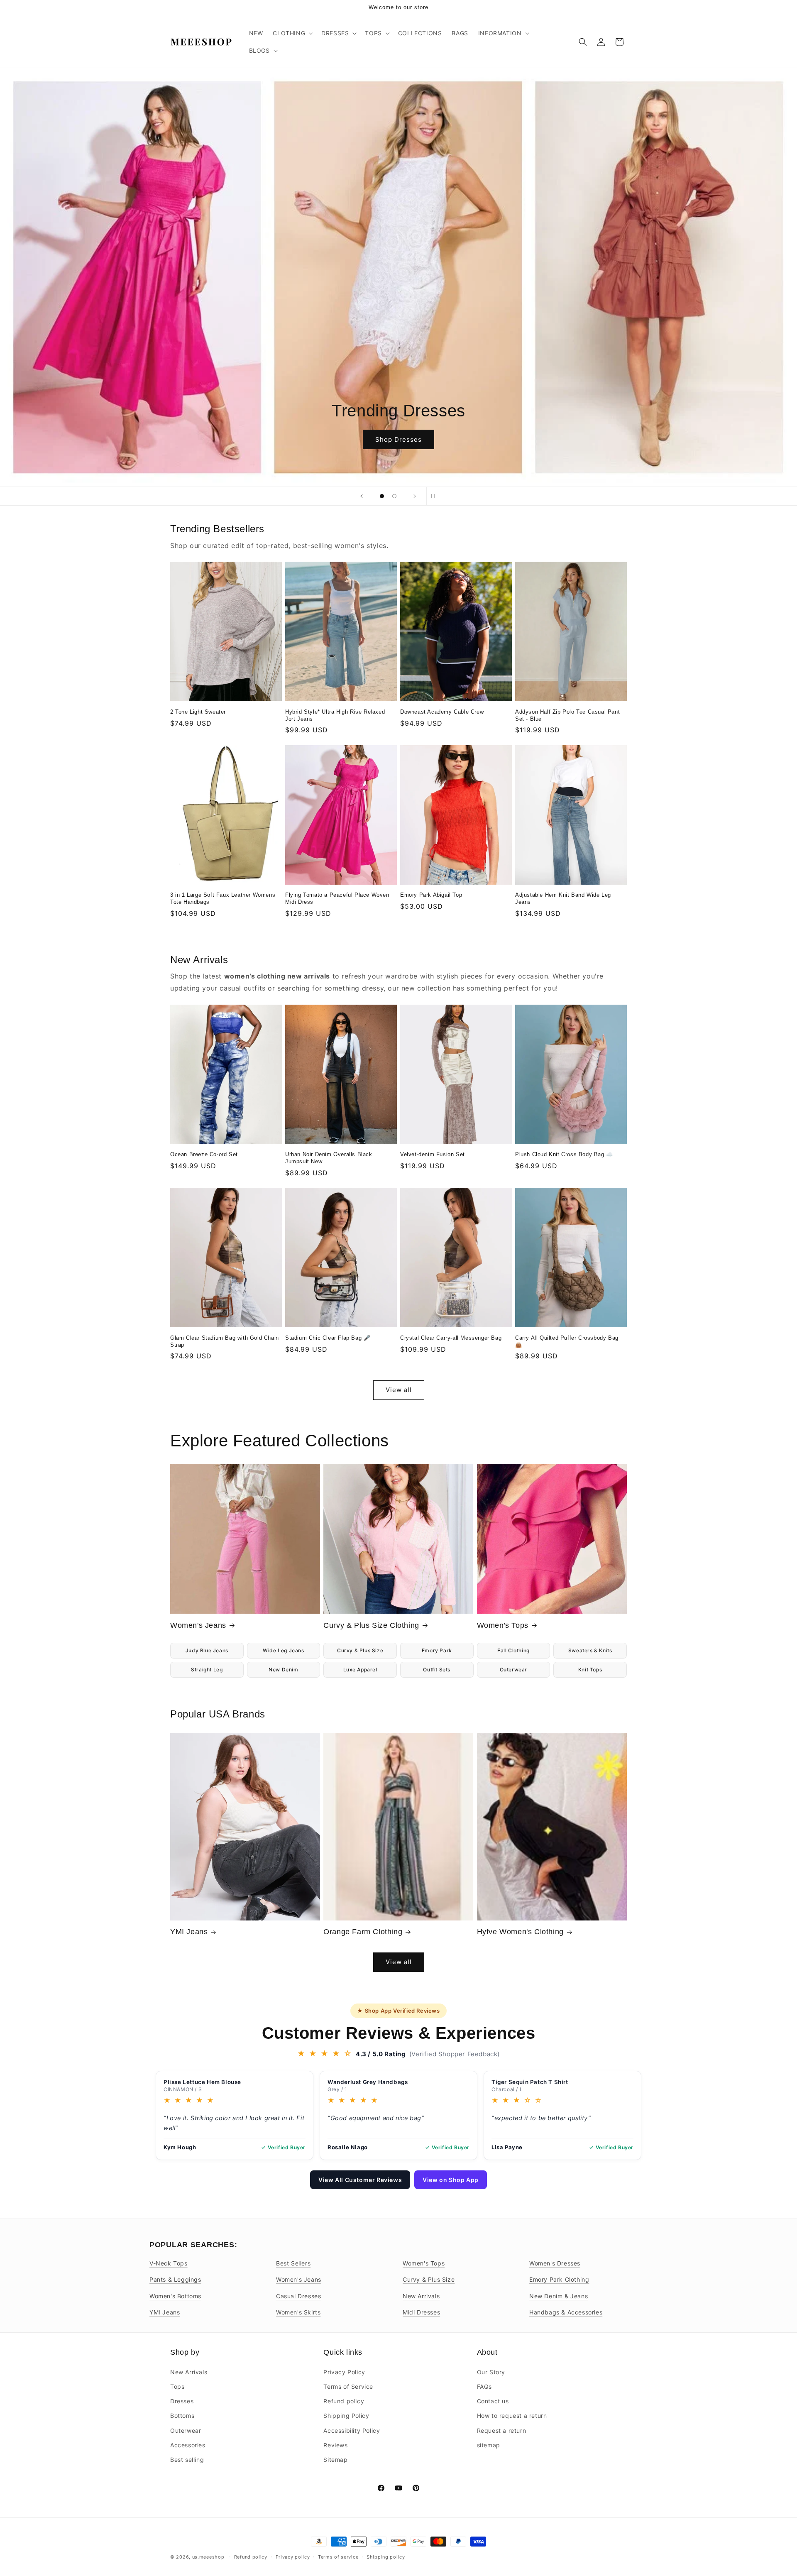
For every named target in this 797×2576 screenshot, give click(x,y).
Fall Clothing (513, 1650)
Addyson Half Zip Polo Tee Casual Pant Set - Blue (567, 715)
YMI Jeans (189, 1932)
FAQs (484, 2386)
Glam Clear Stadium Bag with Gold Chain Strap (225, 1341)
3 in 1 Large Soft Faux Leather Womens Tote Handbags (223, 898)
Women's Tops (503, 1625)
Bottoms (182, 2416)
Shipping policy (386, 2556)
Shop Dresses (398, 439)
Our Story (491, 2372)
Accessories (188, 2445)
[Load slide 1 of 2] (382, 496)
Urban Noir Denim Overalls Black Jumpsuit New (329, 1158)
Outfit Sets (437, 1670)
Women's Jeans (198, 1625)
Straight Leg (207, 1670)
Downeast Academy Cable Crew (442, 712)
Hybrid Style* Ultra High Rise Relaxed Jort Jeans (335, 715)
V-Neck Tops (169, 2263)
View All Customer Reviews (360, 2180)
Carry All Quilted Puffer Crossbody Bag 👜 (567, 1341)
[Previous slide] (362, 496)
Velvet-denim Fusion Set (433, 1154)
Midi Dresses (421, 2312)
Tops (177, 2386)
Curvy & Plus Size (360, 1650)
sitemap (489, 2445)
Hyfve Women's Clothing (520, 1932)
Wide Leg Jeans (283, 1650)
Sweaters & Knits (590, 1650)
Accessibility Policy (352, 2430)
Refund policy (344, 2401)
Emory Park (437, 1650)
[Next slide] (415, 496)
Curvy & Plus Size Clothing (371, 1625)
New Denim (283, 1670)
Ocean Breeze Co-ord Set (204, 1154)
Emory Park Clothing (559, 2279)
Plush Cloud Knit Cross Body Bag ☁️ (564, 1154)
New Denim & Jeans (559, 2296)
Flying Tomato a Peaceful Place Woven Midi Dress (337, 898)
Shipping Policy (346, 2416)
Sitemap (335, 2459)
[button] (292, 33)
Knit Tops (590, 1670)
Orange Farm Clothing (363, 1932)
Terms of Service (348, 2386)
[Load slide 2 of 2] (394, 496)
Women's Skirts (298, 2312)
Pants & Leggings (175, 2279)
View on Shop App (451, 2180)
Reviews (335, 2445)
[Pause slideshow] (435, 496)
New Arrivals (421, 2296)
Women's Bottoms (175, 2296)
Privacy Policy (344, 2372)
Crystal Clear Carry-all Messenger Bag (451, 1338)
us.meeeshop (208, 2557)
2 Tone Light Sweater (198, 712)
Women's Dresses (555, 2263)
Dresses (182, 2401)
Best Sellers (293, 2263)
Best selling (187, 2459)
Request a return (502, 2430)
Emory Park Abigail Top (431, 895)
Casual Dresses (298, 2296)
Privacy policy (293, 2556)
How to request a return (512, 2416)
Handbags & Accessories (566, 2312)
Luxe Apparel (360, 1670)
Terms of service (338, 2556)
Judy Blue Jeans (207, 1650)
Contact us (493, 2401)
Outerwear (513, 1670)
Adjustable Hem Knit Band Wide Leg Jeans (563, 898)
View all (399, 1390)
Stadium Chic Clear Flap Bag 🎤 (328, 1338)
